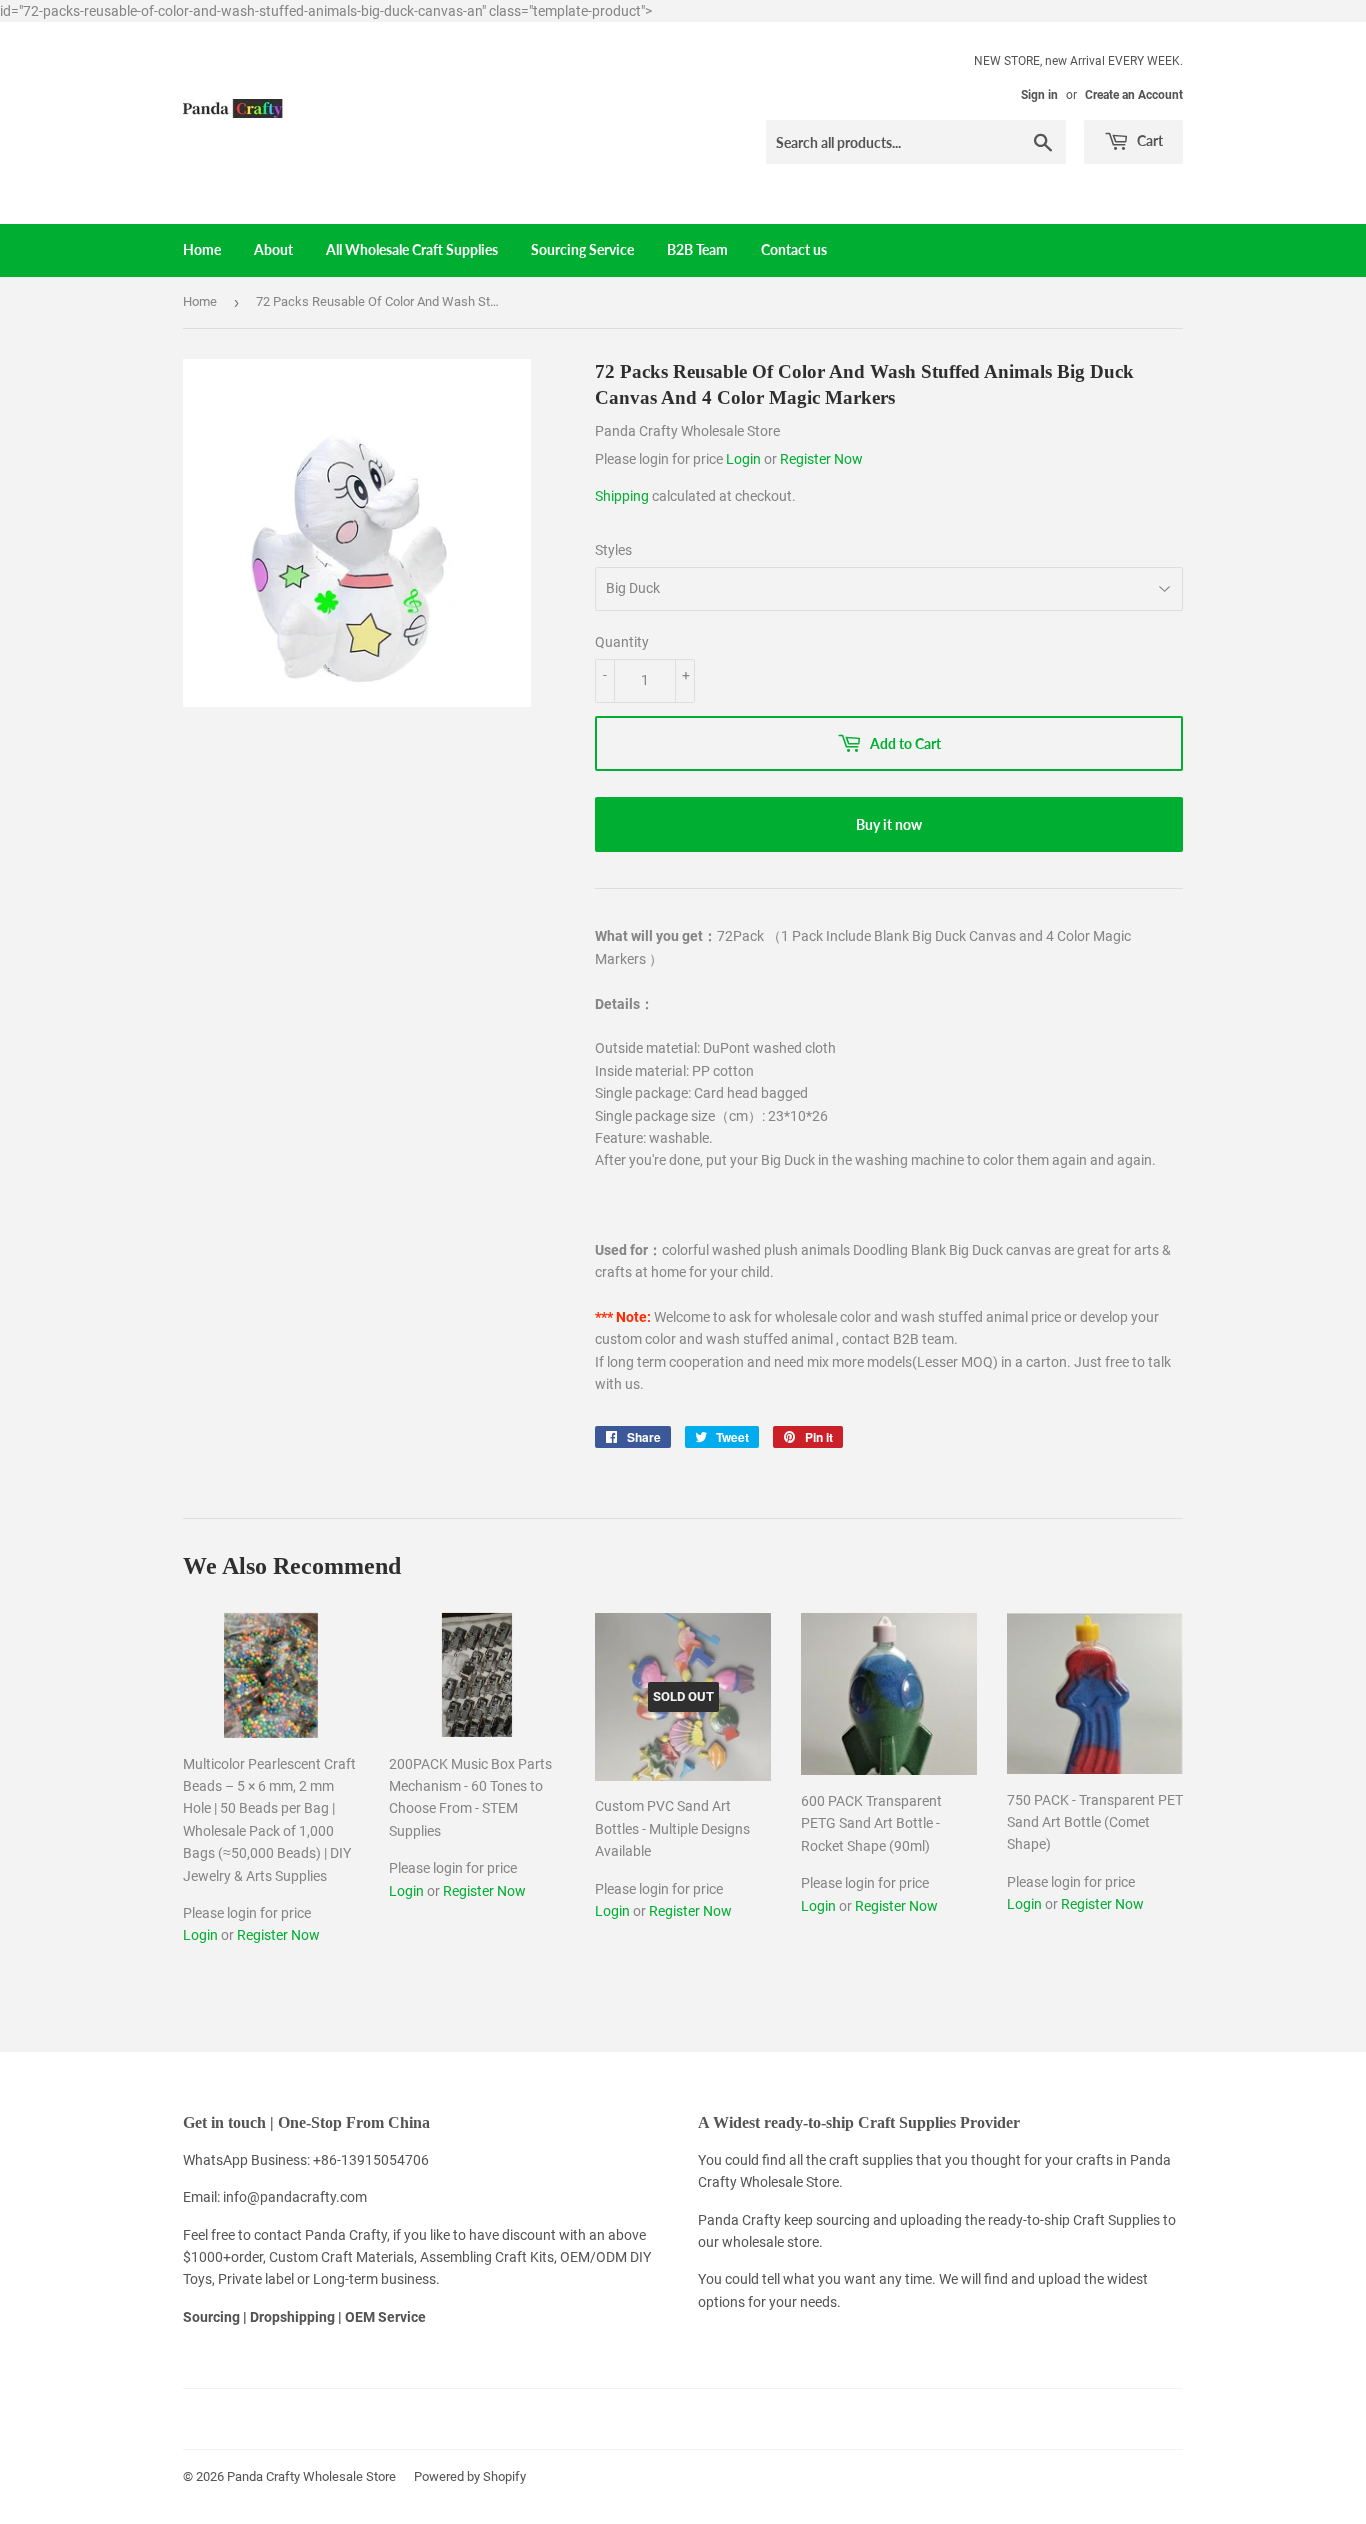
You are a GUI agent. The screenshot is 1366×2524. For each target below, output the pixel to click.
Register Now (821, 459)
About (273, 249)
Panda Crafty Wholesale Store (311, 2476)
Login (745, 459)
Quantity (622, 642)
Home (202, 249)
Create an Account (1134, 95)
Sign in (1039, 95)
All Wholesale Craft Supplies (412, 249)
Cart (1148, 140)
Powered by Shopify (470, 2476)
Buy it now (889, 824)
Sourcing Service (582, 249)
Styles (613, 550)
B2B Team (697, 249)
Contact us (794, 249)
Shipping (622, 496)
